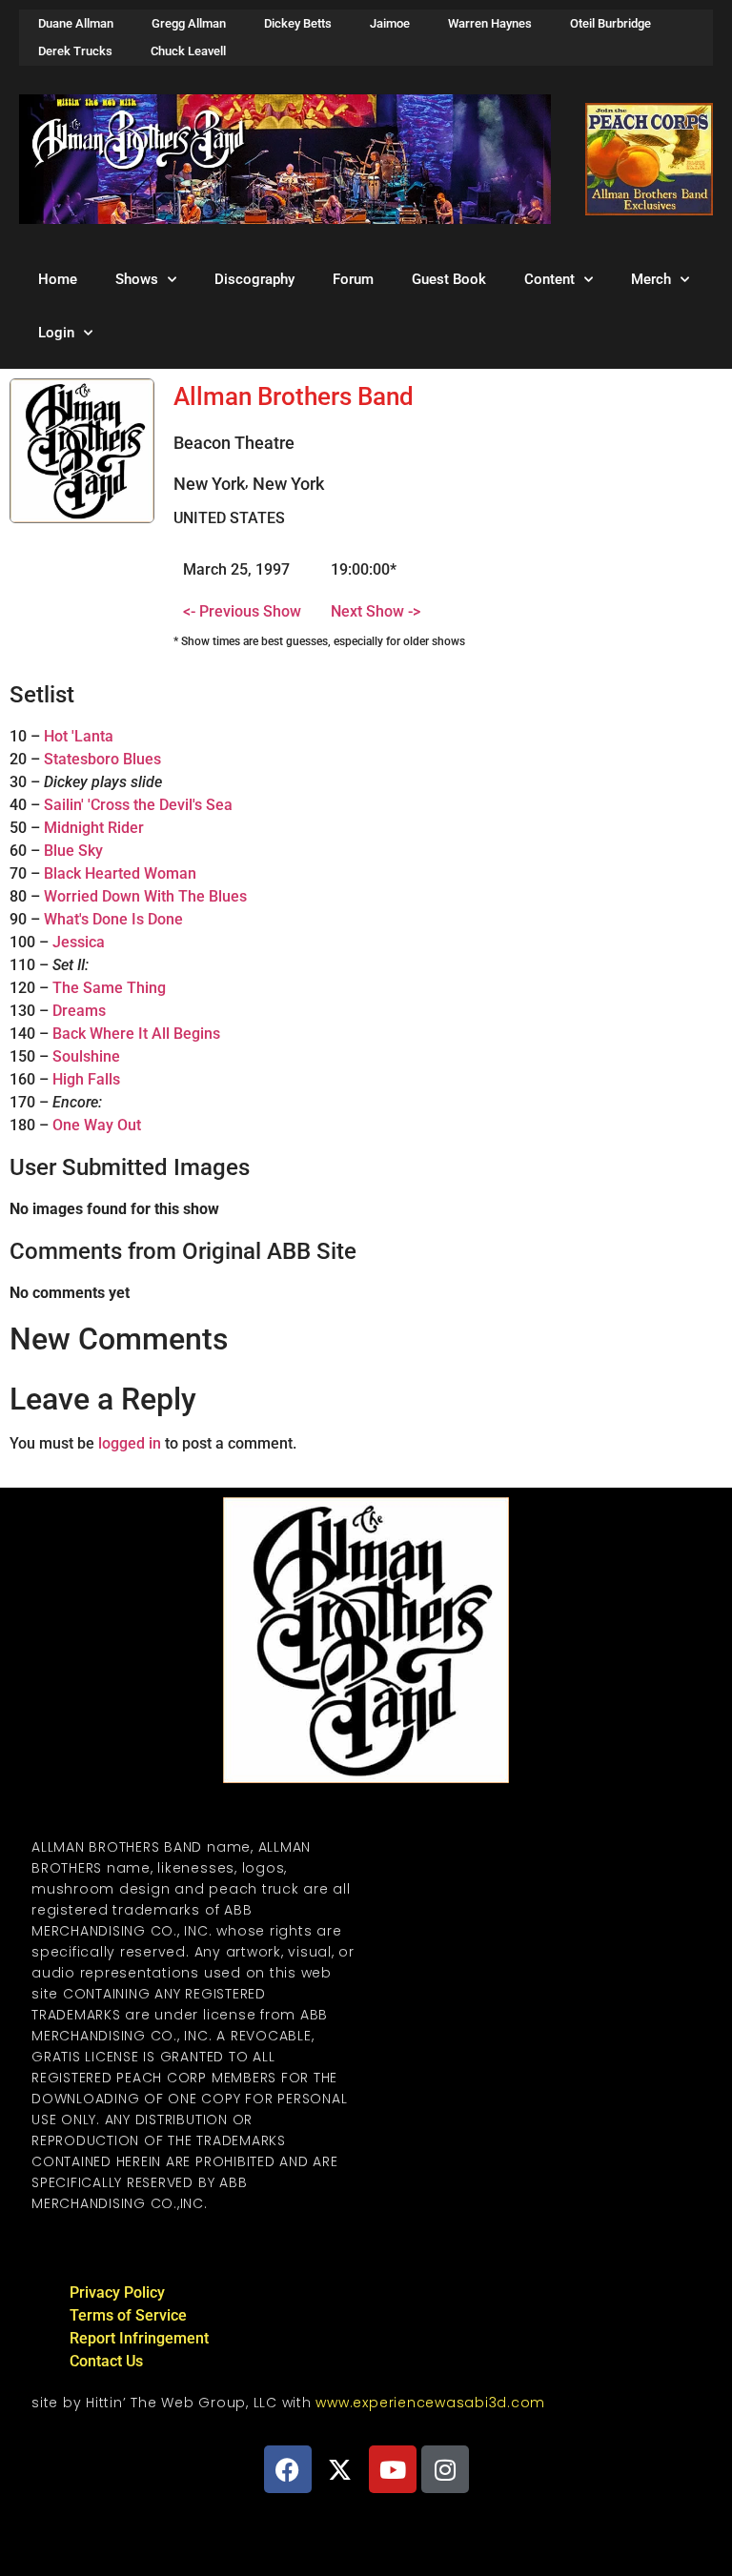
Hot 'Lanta (79, 736)
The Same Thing (109, 988)
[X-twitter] (340, 2469)
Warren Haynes (490, 23)
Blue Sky (73, 851)
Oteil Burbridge (610, 23)
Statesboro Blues (102, 759)
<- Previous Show (242, 611)
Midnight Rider (94, 828)
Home (58, 279)
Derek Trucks (75, 51)
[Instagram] (445, 2469)
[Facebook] (288, 2469)
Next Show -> (376, 611)
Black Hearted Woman (120, 873)
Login (56, 333)
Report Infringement (139, 2338)
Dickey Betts (298, 23)
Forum (353, 279)
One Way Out (97, 1125)
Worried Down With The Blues (145, 896)
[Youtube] (393, 2469)
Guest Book (449, 279)
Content (549, 279)
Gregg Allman (189, 23)
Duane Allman (76, 23)
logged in (130, 1443)
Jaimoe (390, 23)
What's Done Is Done (113, 919)
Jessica (79, 942)
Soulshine (86, 1056)
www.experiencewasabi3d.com (430, 2403)
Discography (254, 279)
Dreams (79, 1011)
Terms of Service (128, 2315)
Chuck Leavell (188, 51)
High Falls (86, 1079)
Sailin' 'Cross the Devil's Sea (138, 805)
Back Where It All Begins (136, 1034)
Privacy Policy (117, 2292)
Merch (651, 279)
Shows (137, 279)
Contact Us (106, 2361)
